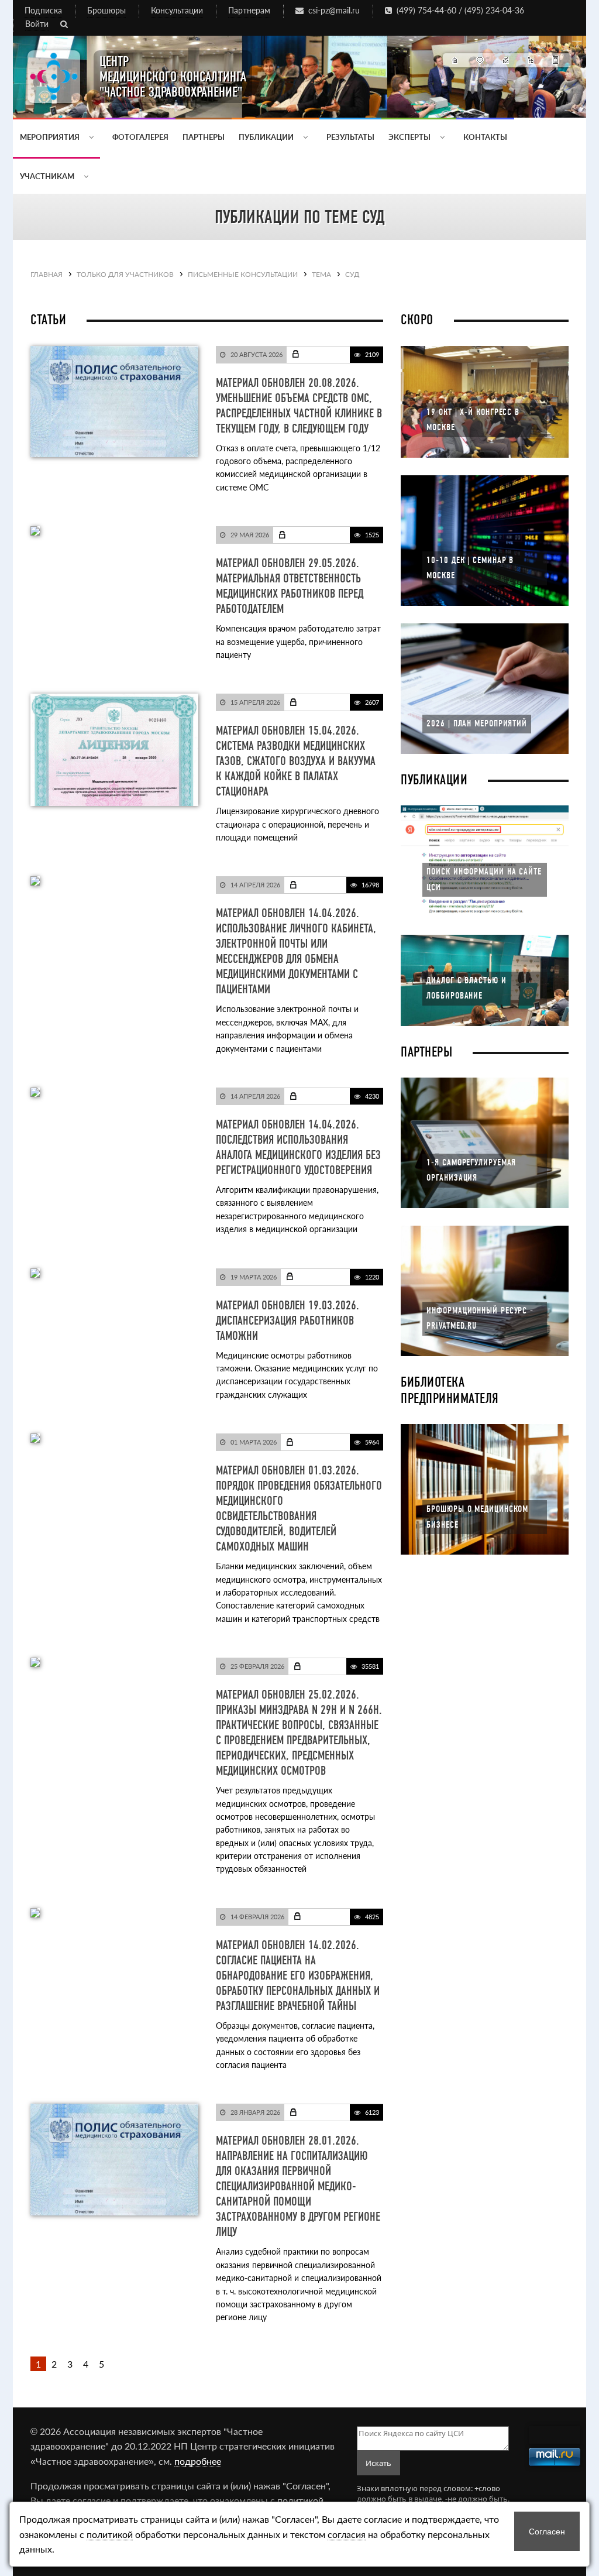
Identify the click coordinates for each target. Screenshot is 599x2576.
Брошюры (106, 10)
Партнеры (204, 137)
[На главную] (455, 60)
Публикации (267, 137)
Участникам (48, 176)
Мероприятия (51, 137)
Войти (37, 24)
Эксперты (410, 137)
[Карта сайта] (531, 60)
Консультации (177, 10)
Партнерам (249, 10)
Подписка (43, 10)
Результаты (350, 137)
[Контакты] (556, 60)
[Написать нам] (506, 60)
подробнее (198, 2461)
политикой (300, 2500)
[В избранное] (481, 60)
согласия (347, 2534)
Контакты (485, 137)
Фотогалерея (140, 137)
